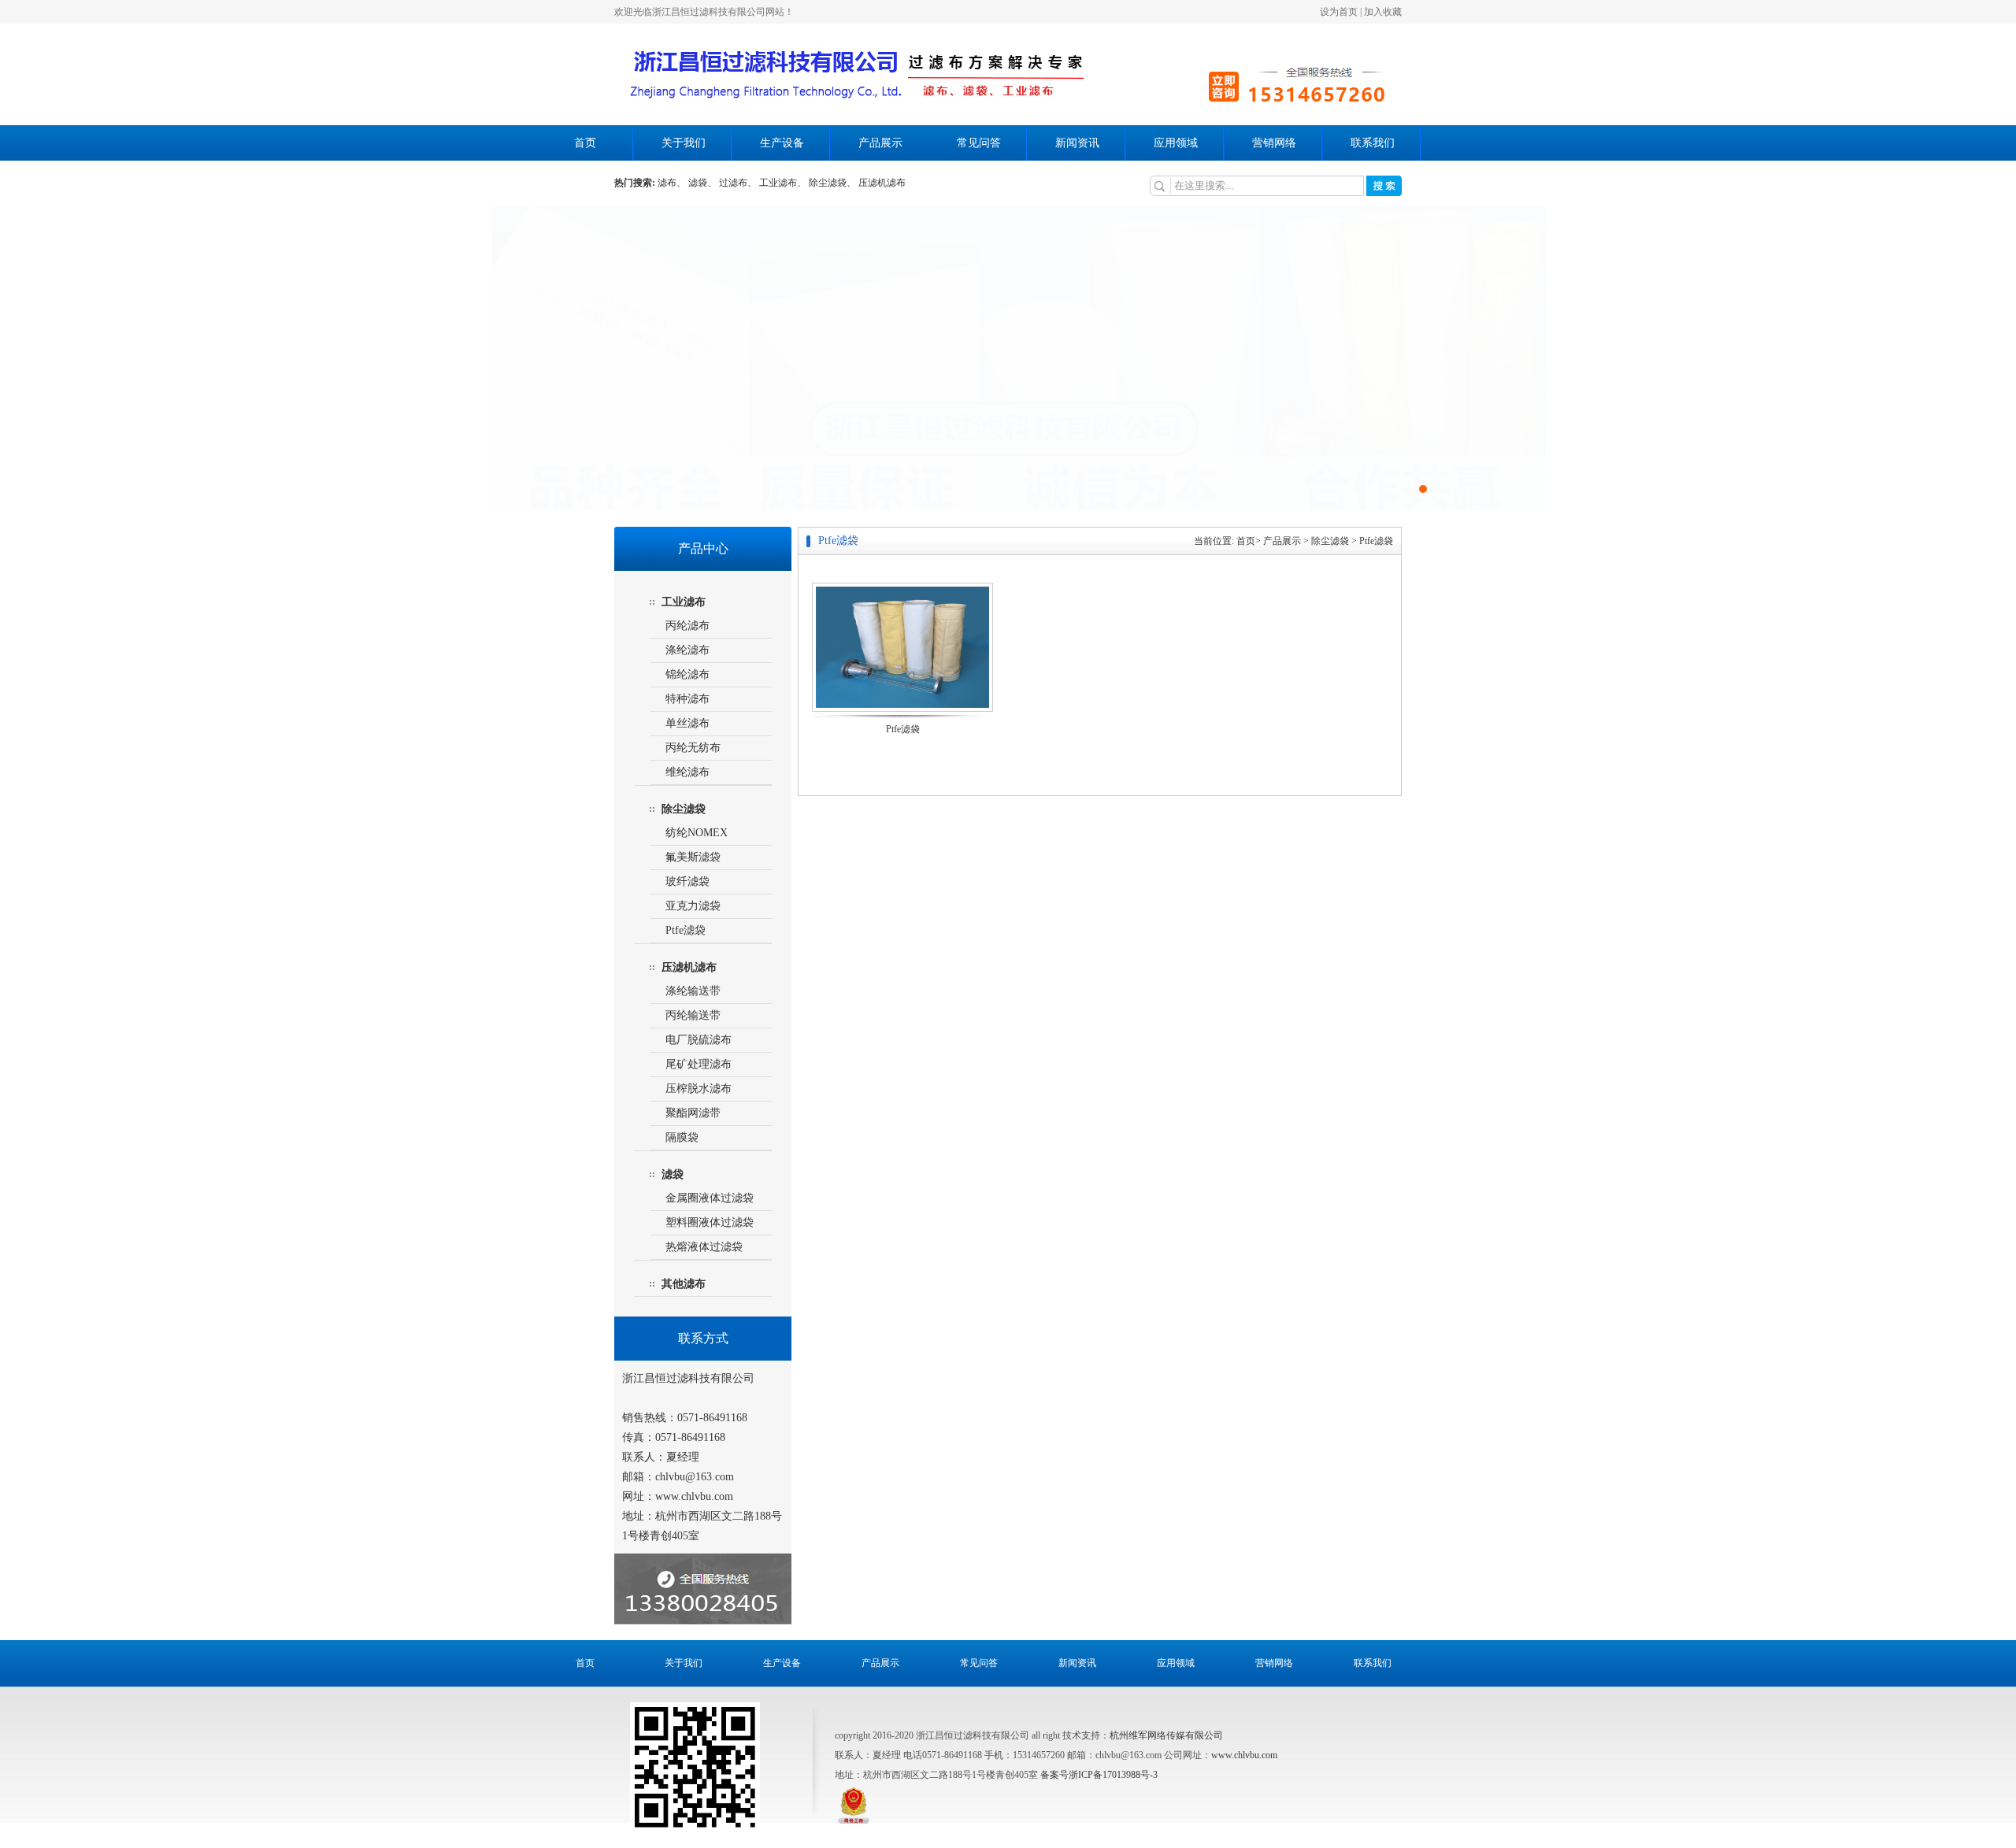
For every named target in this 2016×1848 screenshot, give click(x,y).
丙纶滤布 (687, 626)
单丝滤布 (687, 723)
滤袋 (673, 1174)
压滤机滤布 (882, 183)
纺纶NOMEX (697, 833)
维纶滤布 (687, 772)
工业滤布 (684, 602)
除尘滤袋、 (832, 183)
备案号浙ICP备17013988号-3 (1099, 1775)
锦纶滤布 (687, 674)
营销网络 (1274, 143)
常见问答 (979, 143)
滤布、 (672, 183)
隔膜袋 (682, 1137)
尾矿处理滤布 (699, 1064)
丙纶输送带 (693, 1015)
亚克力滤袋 (693, 906)
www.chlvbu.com (1244, 1755)
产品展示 (880, 143)
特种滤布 (687, 699)
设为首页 (1339, 12)
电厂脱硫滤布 (699, 1040)
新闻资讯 (1077, 143)
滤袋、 (702, 183)
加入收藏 (1383, 12)
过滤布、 (738, 183)
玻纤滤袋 (687, 881)
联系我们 (1373, 143)
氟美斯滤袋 (693, 857)
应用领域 (1176, 143)
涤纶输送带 (693, 991)
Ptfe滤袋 (686, 930)
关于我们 (684, 143)
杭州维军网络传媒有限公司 (1166, 1735)
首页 (585, 143)
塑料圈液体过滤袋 (710, 1222)
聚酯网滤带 (693, 1113)
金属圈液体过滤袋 (710, 1198)
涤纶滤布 (687, 650)
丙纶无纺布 (693, 748)
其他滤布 (684, 1284)
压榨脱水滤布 (699, 1089)
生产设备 (782, 143)
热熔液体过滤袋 (704, 1247)
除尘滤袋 (684, 809)
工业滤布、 (783, 183)
